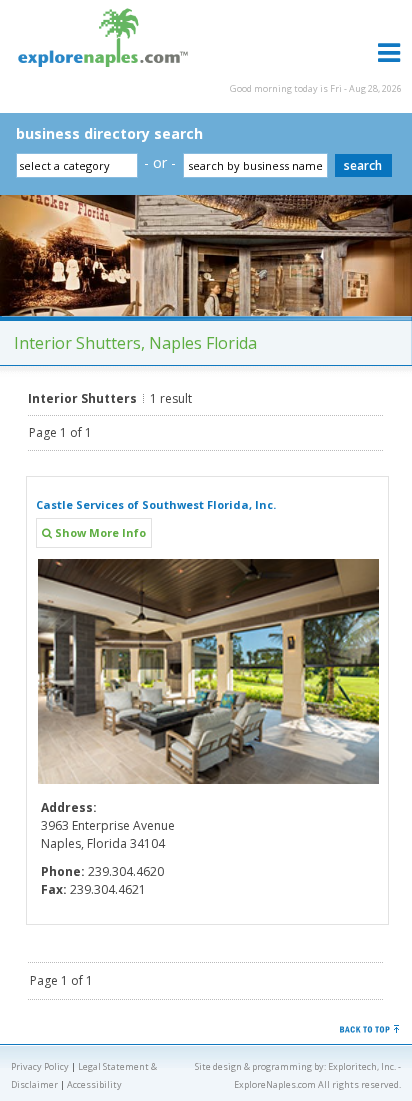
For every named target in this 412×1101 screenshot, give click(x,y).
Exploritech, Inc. (362, 1066)
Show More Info (99, 532)
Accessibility (94, 1084)
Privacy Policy (40, 1066)
